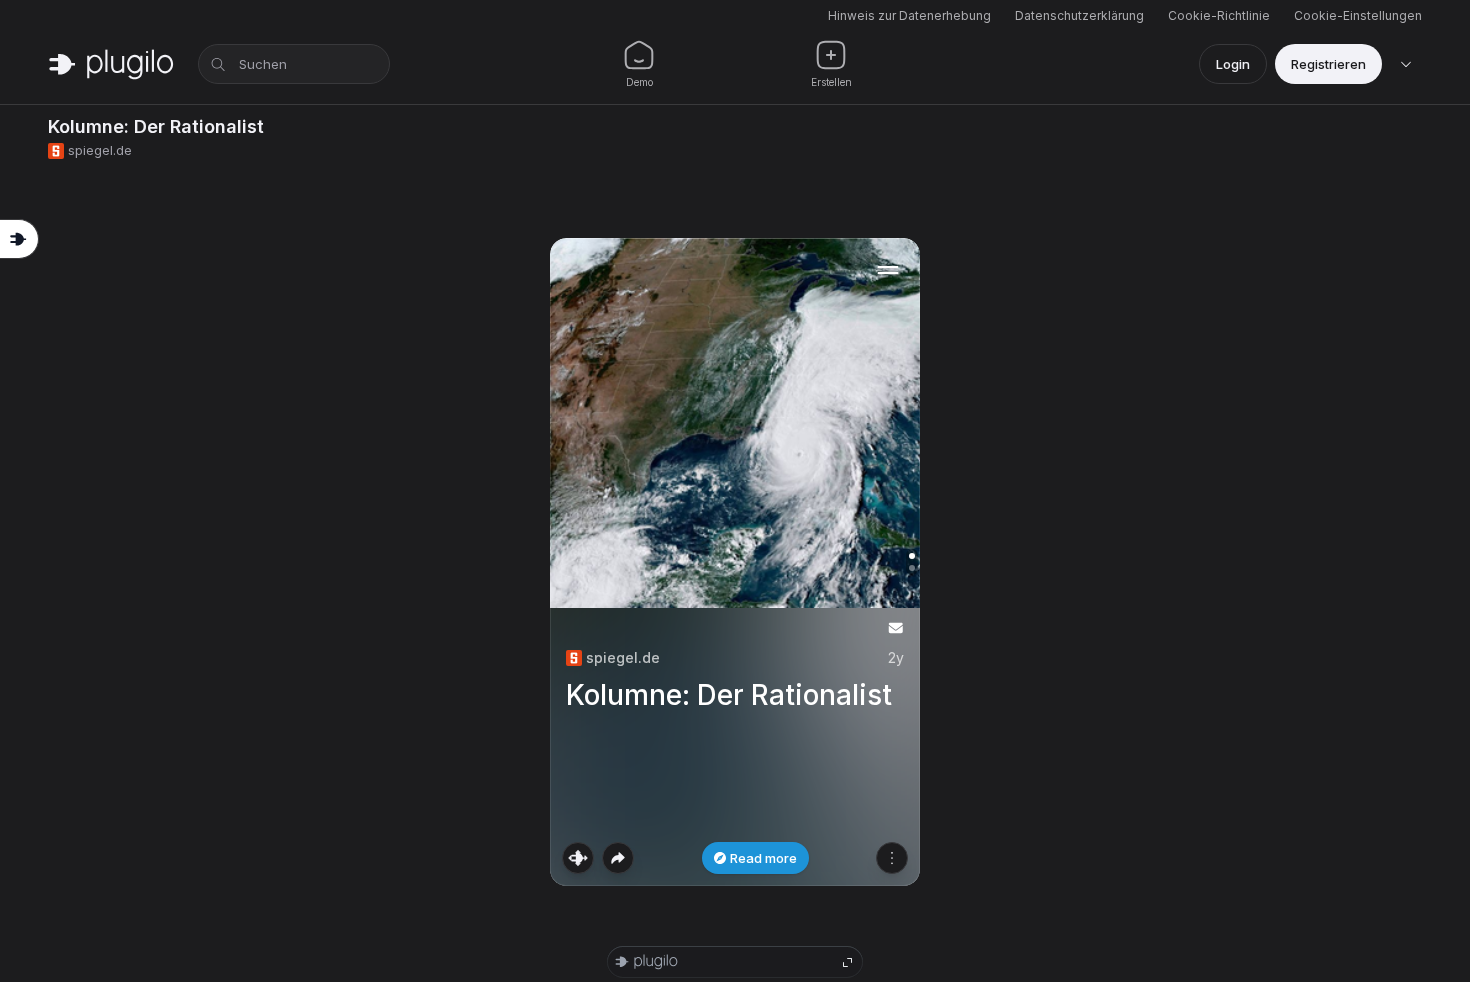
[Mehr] (892, 858)
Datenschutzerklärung (1079, 15)
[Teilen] (618, 858)
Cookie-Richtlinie (1219, 15)
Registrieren (1328, 64)
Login (1233, 64)
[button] (735, 562)
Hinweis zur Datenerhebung (909, 15)
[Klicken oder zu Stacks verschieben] (578, 858)
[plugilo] (111, 64)
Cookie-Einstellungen (1358, 15)
